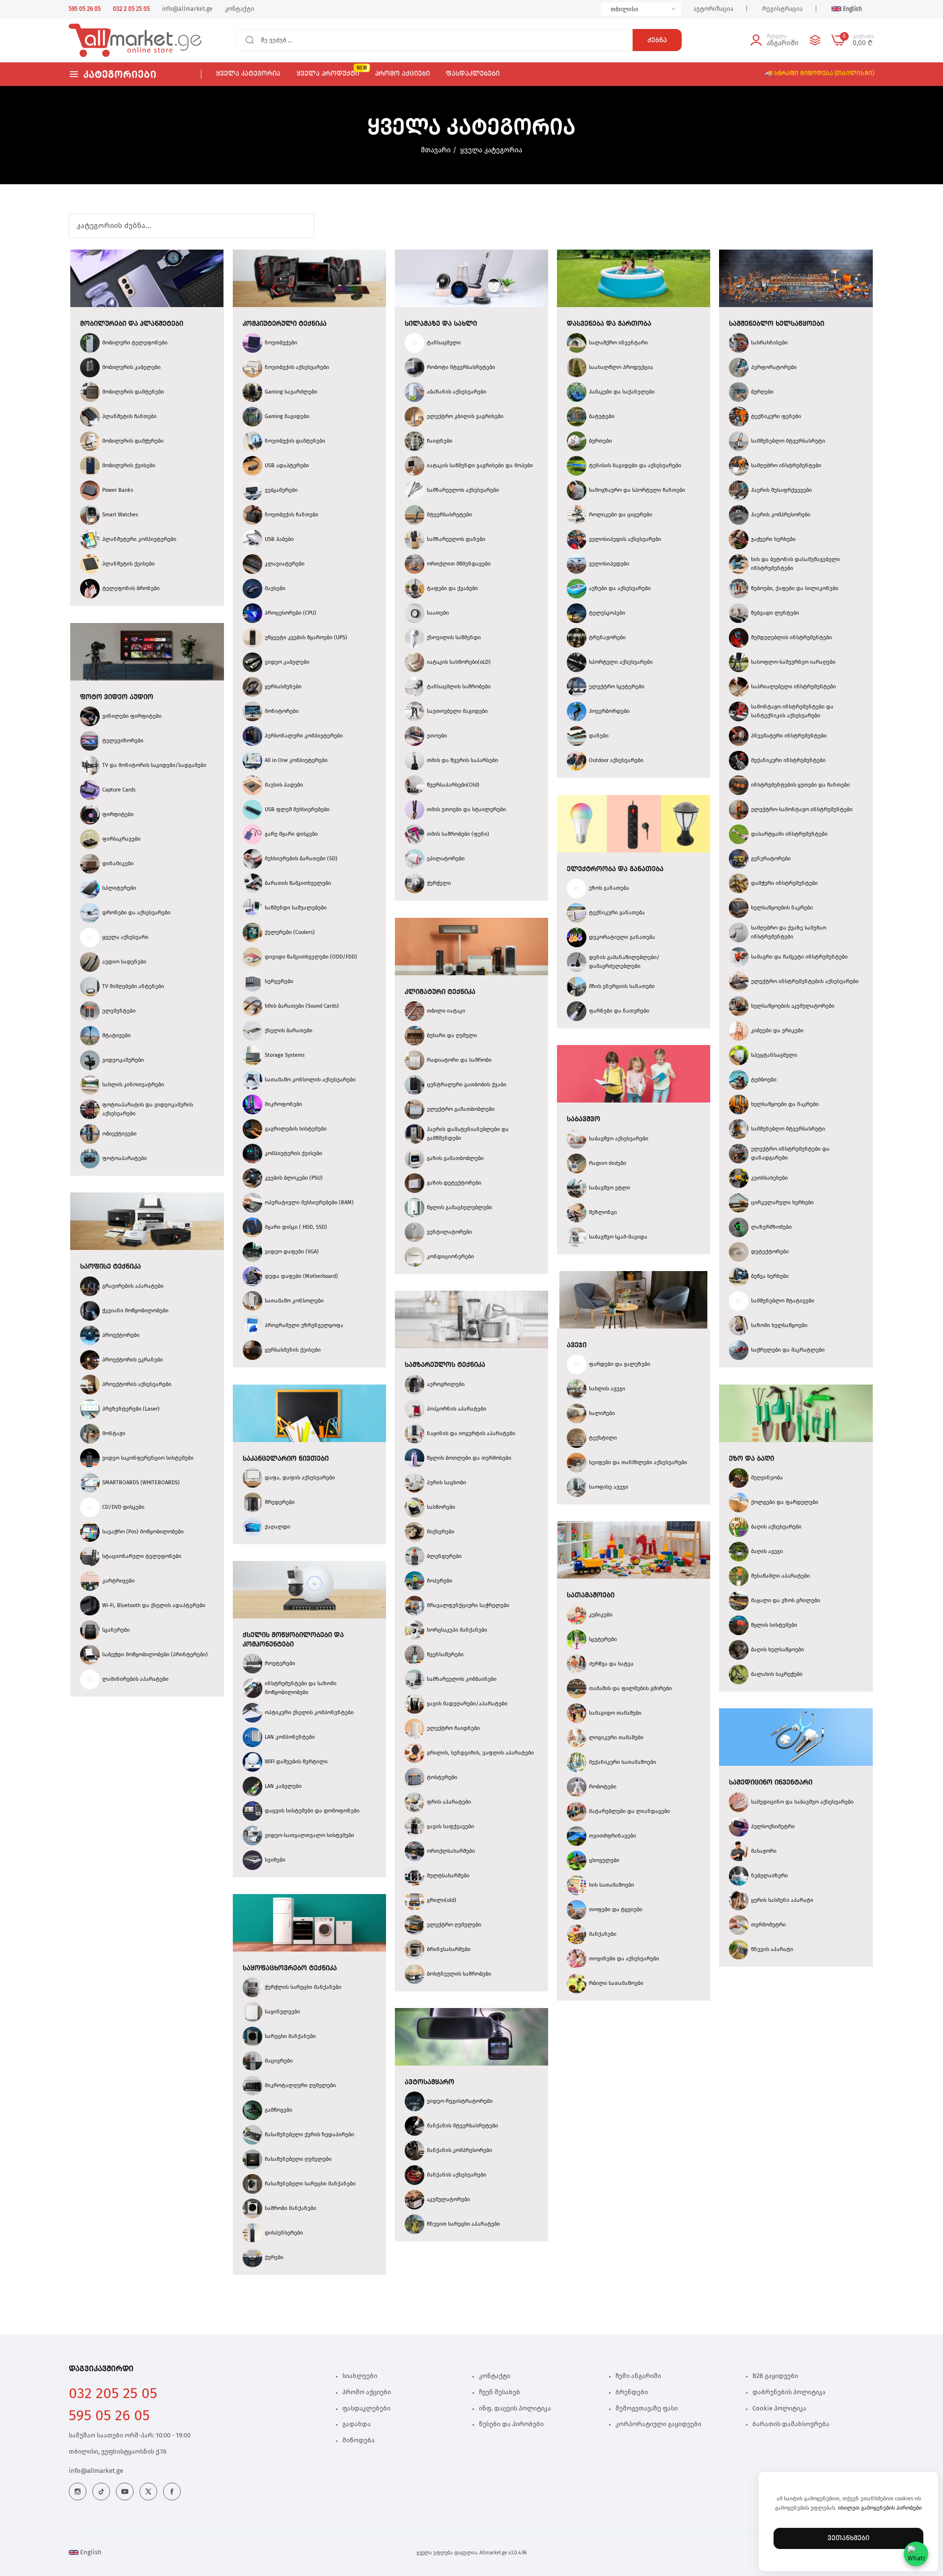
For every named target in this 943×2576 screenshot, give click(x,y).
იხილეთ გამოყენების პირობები (880, 2508)
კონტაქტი (495, 2376)
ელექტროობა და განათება (615, 869)
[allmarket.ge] (104, 40)
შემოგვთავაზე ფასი (647, 2409)
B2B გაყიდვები (775, 2376)
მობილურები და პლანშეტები (132, 324)
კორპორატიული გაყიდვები (658, 2424)
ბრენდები (632, 2392)
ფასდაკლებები (366, 2409)
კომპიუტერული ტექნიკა (285, 324)
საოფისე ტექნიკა (111, 1267)
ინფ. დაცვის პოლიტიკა (515, 2409)
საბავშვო (583, 1119)
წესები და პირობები (511, 2424)
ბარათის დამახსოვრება (791, 2424)
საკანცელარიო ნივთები (286, 1459)
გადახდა (357, 2424)
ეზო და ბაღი (751, 1459)
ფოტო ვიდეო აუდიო (117, 697)
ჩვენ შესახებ (499, 2392)
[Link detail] (78, 2491)
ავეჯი (577, 1345)
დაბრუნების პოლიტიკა (789, 2392)
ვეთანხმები (848, 2538)
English (90, 2553)
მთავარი (436, 150)
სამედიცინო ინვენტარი (771, 1783)
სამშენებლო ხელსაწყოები (777, 324)
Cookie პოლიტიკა (779, 2409)
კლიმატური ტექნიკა (440, 992)
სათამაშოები (591, 1595)
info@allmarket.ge (96, 2471)
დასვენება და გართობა (609, 324)
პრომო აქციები (367, 2392)
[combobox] (641, 9)
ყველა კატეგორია (491, 150)
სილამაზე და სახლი (441, 324)
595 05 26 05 (109, 2416)
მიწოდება (359, 2441)
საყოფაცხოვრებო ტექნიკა (290, 1968)
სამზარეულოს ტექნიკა (445, 1365)
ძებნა (657, 40)
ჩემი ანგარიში (638, 2376)
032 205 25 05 (113, 2394)
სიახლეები (360, 2376)
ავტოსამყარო (430, 2082)
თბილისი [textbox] (624, 9)
